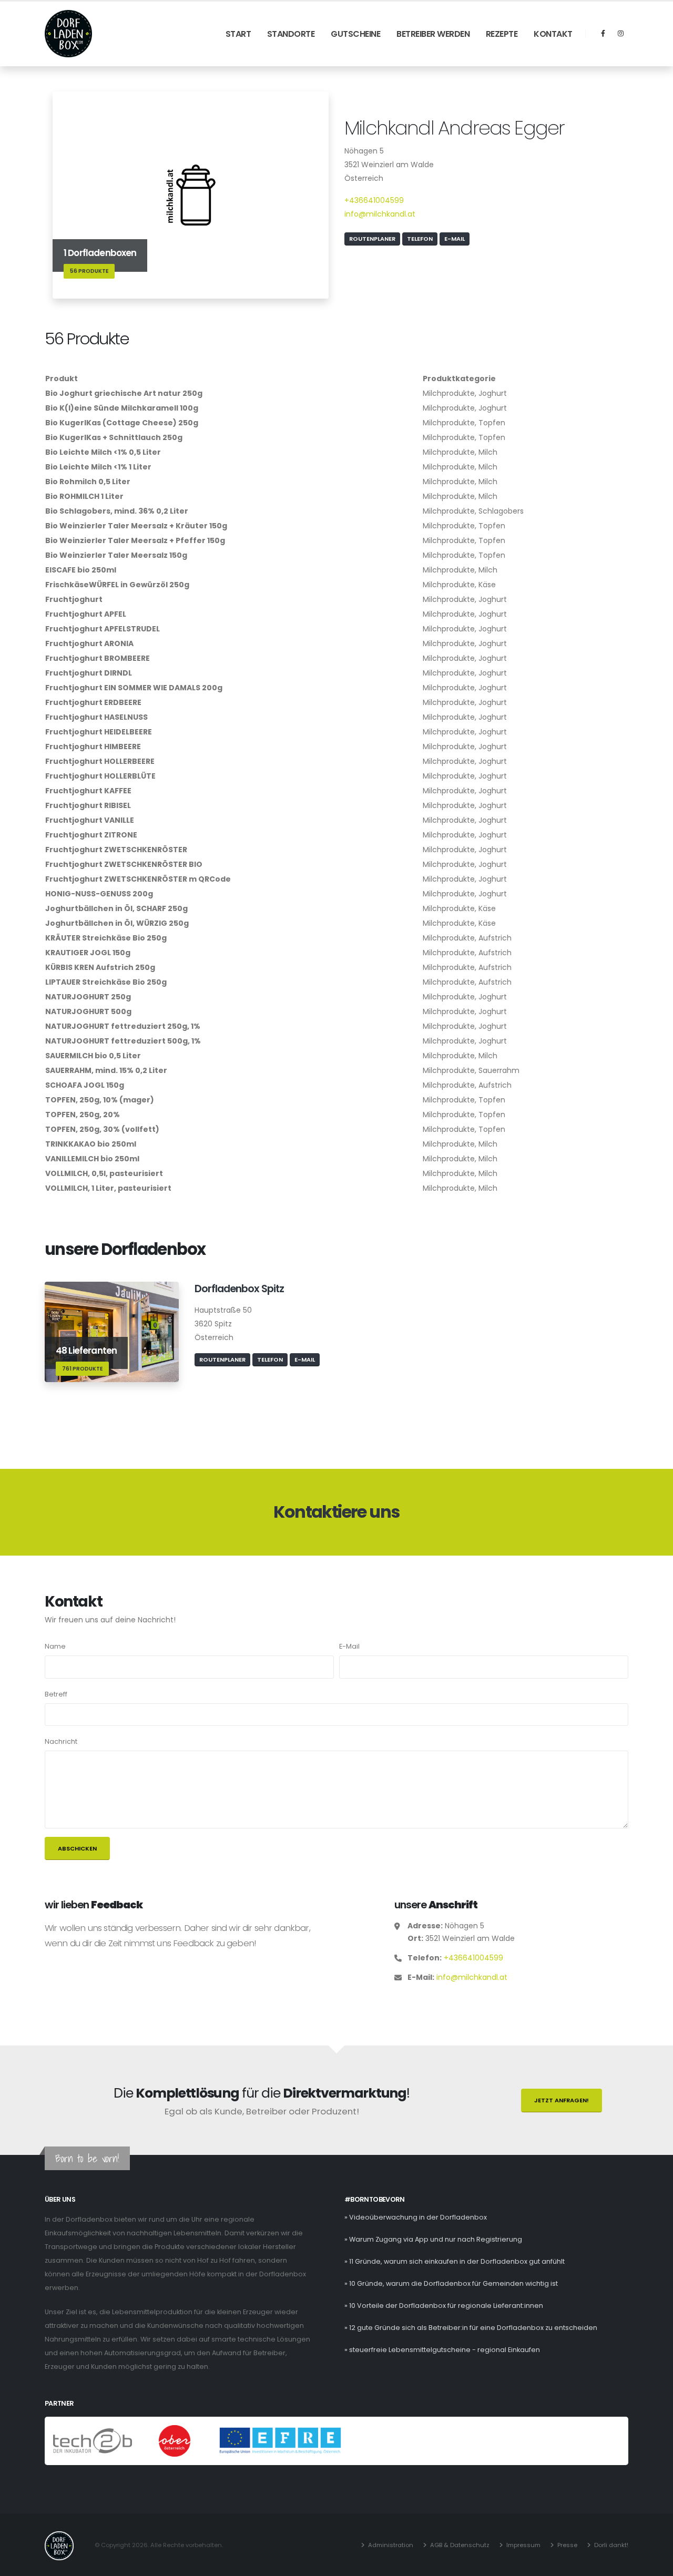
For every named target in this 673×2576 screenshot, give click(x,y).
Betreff (56, 1694)
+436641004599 (374, 200)
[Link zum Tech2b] (93, 2441)
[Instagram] (620, 34)
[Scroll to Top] (655, 2564)
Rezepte (502, 34)
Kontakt (553, 34)
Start (238, 34)
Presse (567, 2545)
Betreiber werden (433, 34)
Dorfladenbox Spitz (239, 1289)
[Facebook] (603, 34)
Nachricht (61, 1741)
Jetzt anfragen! (562, 2100)
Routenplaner (372, 239)
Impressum (523, 2545)
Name (55, 1646)
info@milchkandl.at (380, 214)
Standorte (291, 34)
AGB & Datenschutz (460, 2545)
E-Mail (455, 239)
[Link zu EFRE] (280, 2441)
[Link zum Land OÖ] (175, 2441)
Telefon (420, 239)
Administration (391, 2545)
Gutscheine (355, 34)
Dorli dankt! (611, 2545)
